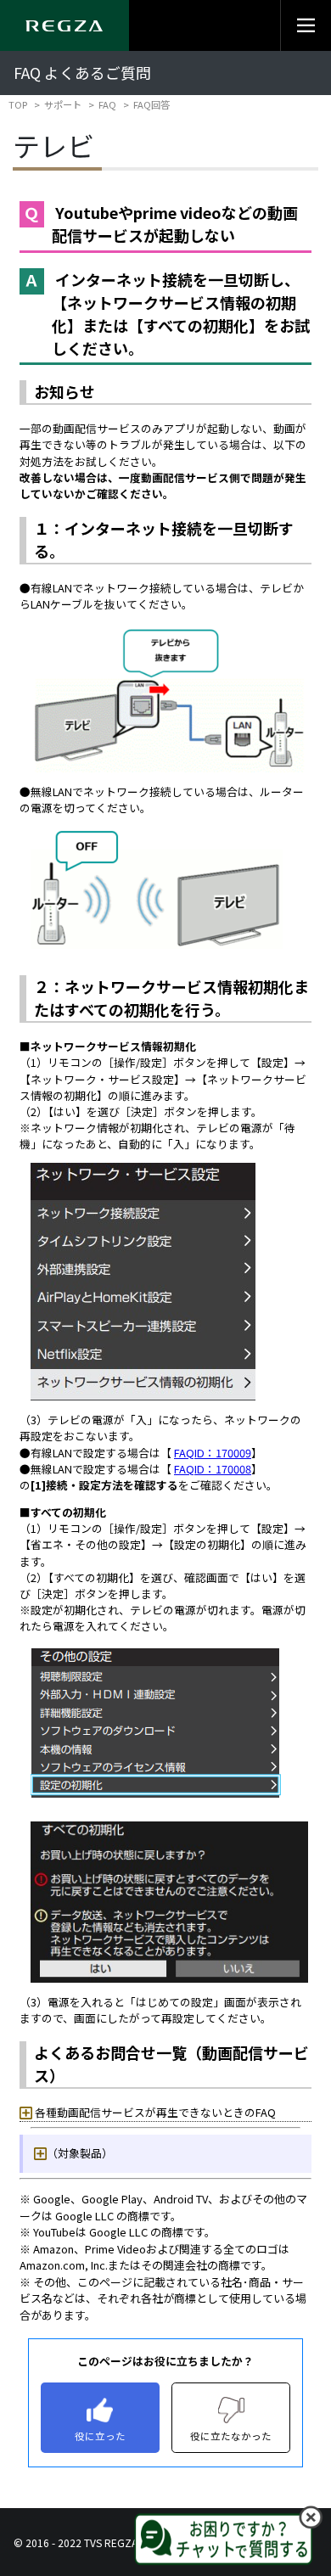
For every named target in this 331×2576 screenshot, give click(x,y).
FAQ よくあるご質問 (82, 73)
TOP (18, 104)
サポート (63, 104)
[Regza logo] (65, 25)
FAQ (107, 104)
